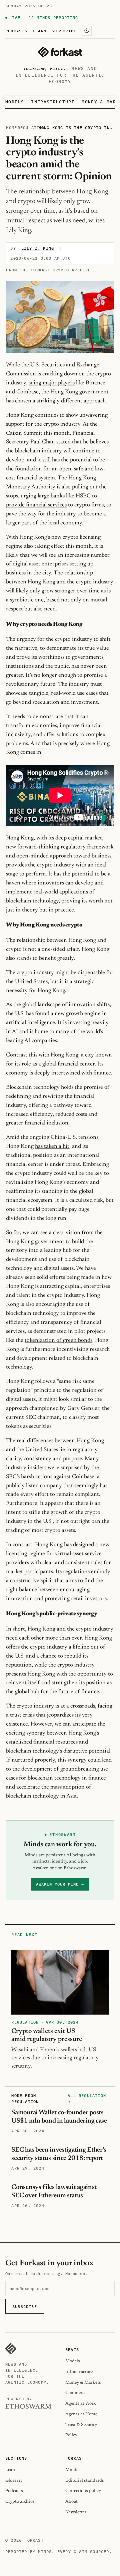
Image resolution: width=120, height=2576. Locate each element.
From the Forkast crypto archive (48, 270)
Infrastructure (53, 102)
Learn (39, 31)
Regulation (31, 128)
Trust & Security (81, 2425)
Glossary (14, 2480)
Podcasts (16, 31)
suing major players (52, 383)
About (71, 2501)
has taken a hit (52, 1146)
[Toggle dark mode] (87, 31)
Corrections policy (83, 2491)
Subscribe (64, 31)
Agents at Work (81, 2403)
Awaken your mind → (60, 1884)
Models (15, 102)
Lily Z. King (38, 248)
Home (11, 128)
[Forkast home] (60, 52)
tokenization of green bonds (58, 1341)
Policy (71, 2435)
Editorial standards (85, 2480)
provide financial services (36, 505)
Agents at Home (81, 2414)
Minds (72, 2470)
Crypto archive (20, 2501)
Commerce (76, 2393)
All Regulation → (87, 2098)
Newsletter (76, 2512)
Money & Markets (83, 2382)
